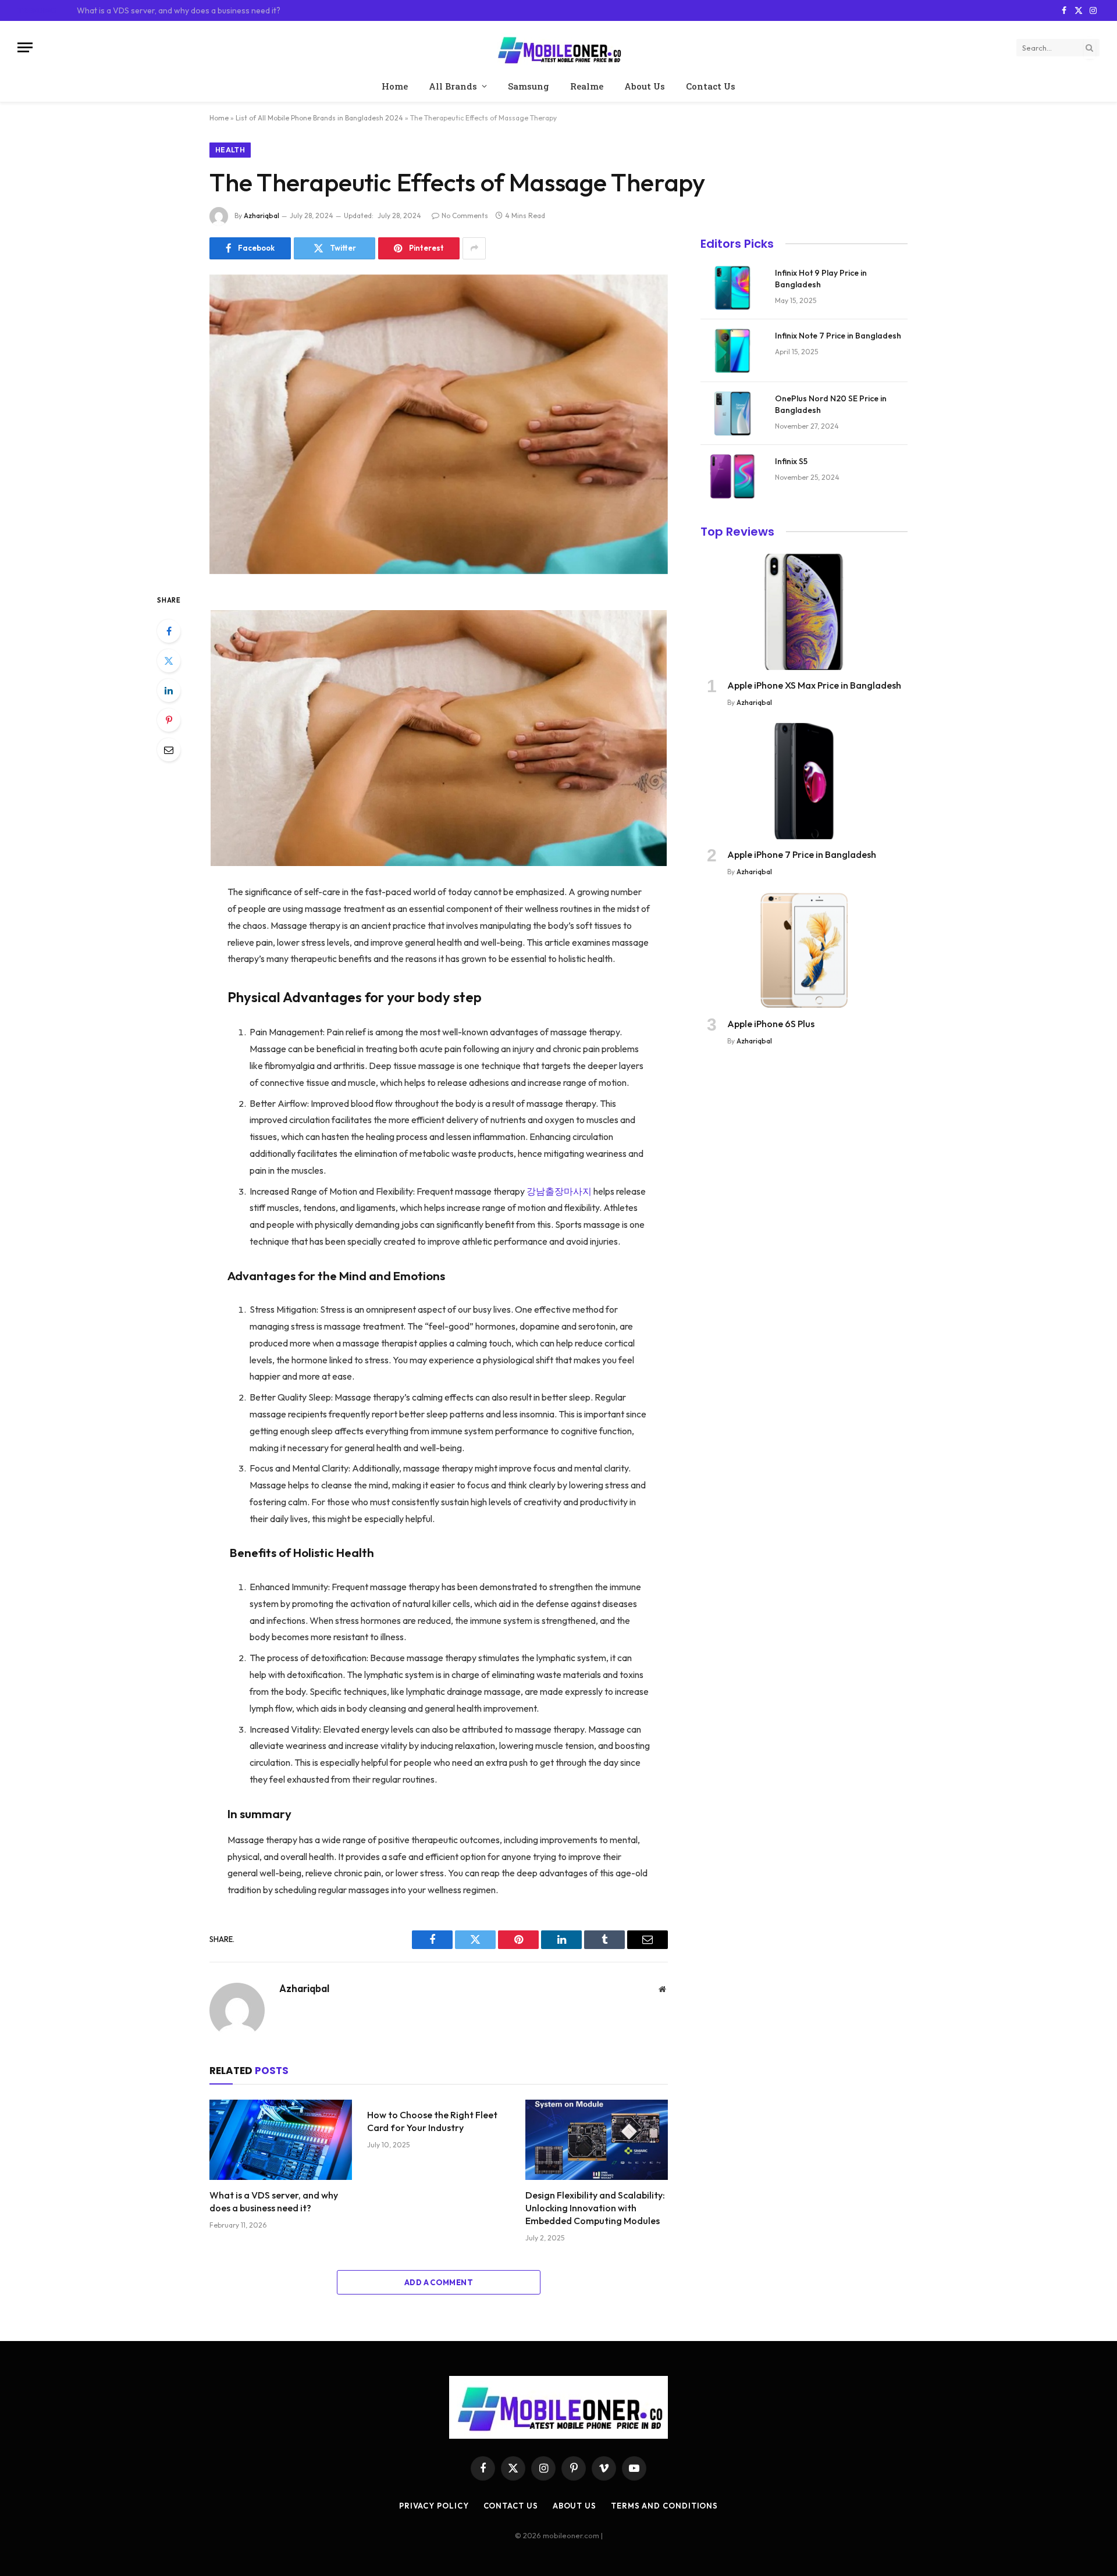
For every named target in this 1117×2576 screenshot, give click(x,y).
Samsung (529, 86)
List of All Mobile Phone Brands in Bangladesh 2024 (319, 118)
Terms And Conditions (664, 2506)
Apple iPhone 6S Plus (771, 1024)
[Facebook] (169, 631)
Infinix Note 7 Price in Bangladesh (838, 336)
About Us (645, 86)
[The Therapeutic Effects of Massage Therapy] (439, 424)
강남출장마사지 (559, 1191)
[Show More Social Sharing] (474, 248)
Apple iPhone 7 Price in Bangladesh (802, 854)
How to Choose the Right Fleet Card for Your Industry (175, 10)
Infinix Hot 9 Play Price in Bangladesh (821, 279)
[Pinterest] (169, 720)
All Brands (453, 86)
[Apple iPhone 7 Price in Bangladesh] (804, 781)
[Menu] (25, 47)
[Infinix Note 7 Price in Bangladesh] (732, 351)
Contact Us (711, 86)
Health (230, 150)
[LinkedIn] (169, 690)
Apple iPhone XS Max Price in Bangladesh (814, 685)
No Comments (465, 215)
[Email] (169, 750)
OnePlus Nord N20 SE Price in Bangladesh (831, 404)
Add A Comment (439, 2282)
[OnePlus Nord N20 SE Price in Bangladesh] (732, 414)
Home (395, 86)
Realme (587, 86)
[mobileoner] (558, 47)
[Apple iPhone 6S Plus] (804, 950)
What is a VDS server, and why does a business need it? (274, 2201)
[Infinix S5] (732, 476)
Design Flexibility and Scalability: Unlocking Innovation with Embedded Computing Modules (595, 2208)
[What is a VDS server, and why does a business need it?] (281, 2140)
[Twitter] (169, 661)
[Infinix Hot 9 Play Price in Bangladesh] (732, 288)
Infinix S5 (791, 461)
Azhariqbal (262, 215)
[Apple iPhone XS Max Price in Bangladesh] (804, 612)
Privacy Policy (434, 2506)
